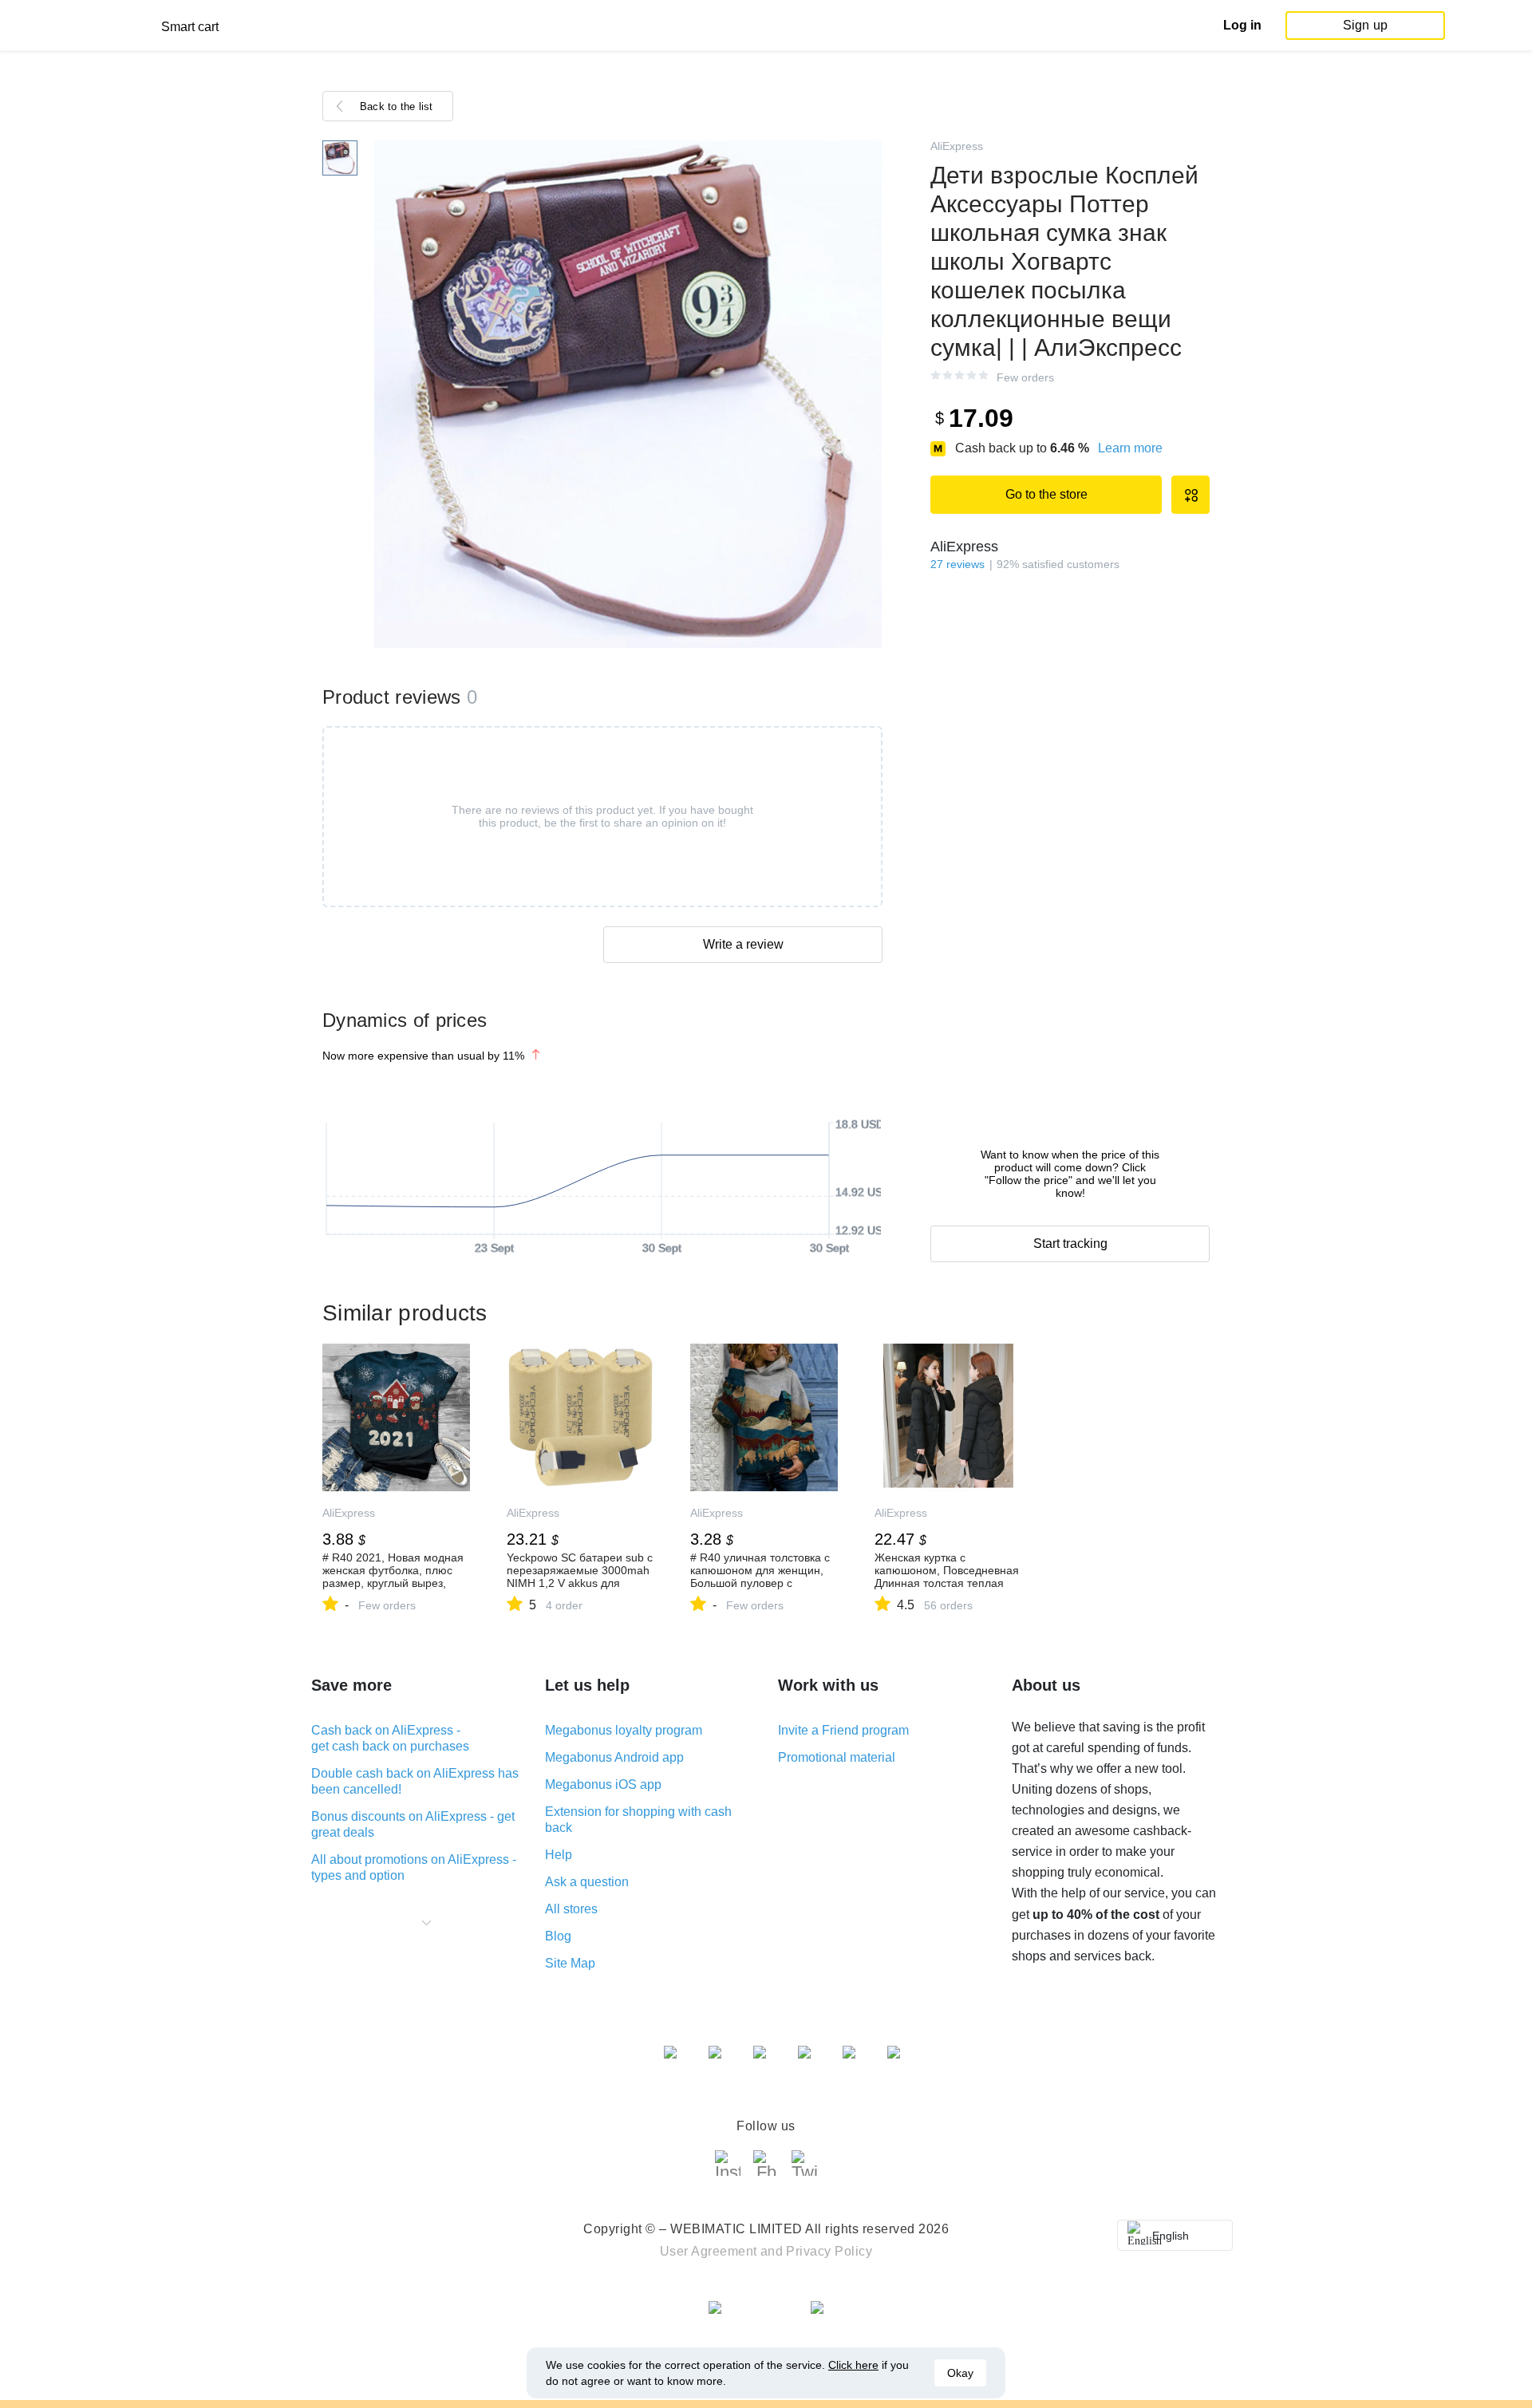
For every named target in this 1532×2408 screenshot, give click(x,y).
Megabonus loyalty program (624, 1730)
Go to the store (1046, 494)
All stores (571, 1909)
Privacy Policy (829, 2251)
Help (559, 1855)
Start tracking (1070, 1243)
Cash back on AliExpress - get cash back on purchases (390, 1738)
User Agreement (709, 2251)
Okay (960, 2373)
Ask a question (587, 1882)
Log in (1242, 25)
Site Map (570, 1963)
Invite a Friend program (843, 1730)
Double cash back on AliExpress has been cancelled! (415, 1781)
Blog (558, 1936)
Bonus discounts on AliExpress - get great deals (413, 1824)
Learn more (1130, 448)
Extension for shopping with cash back (638, 1820)
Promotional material (837, 1757)
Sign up (1365, 25)
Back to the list (397, 107)
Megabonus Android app (614, 1757)
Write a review (743, 944)
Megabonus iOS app (603, 1784)
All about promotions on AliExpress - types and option (414, 1867)
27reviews (958, 564)
